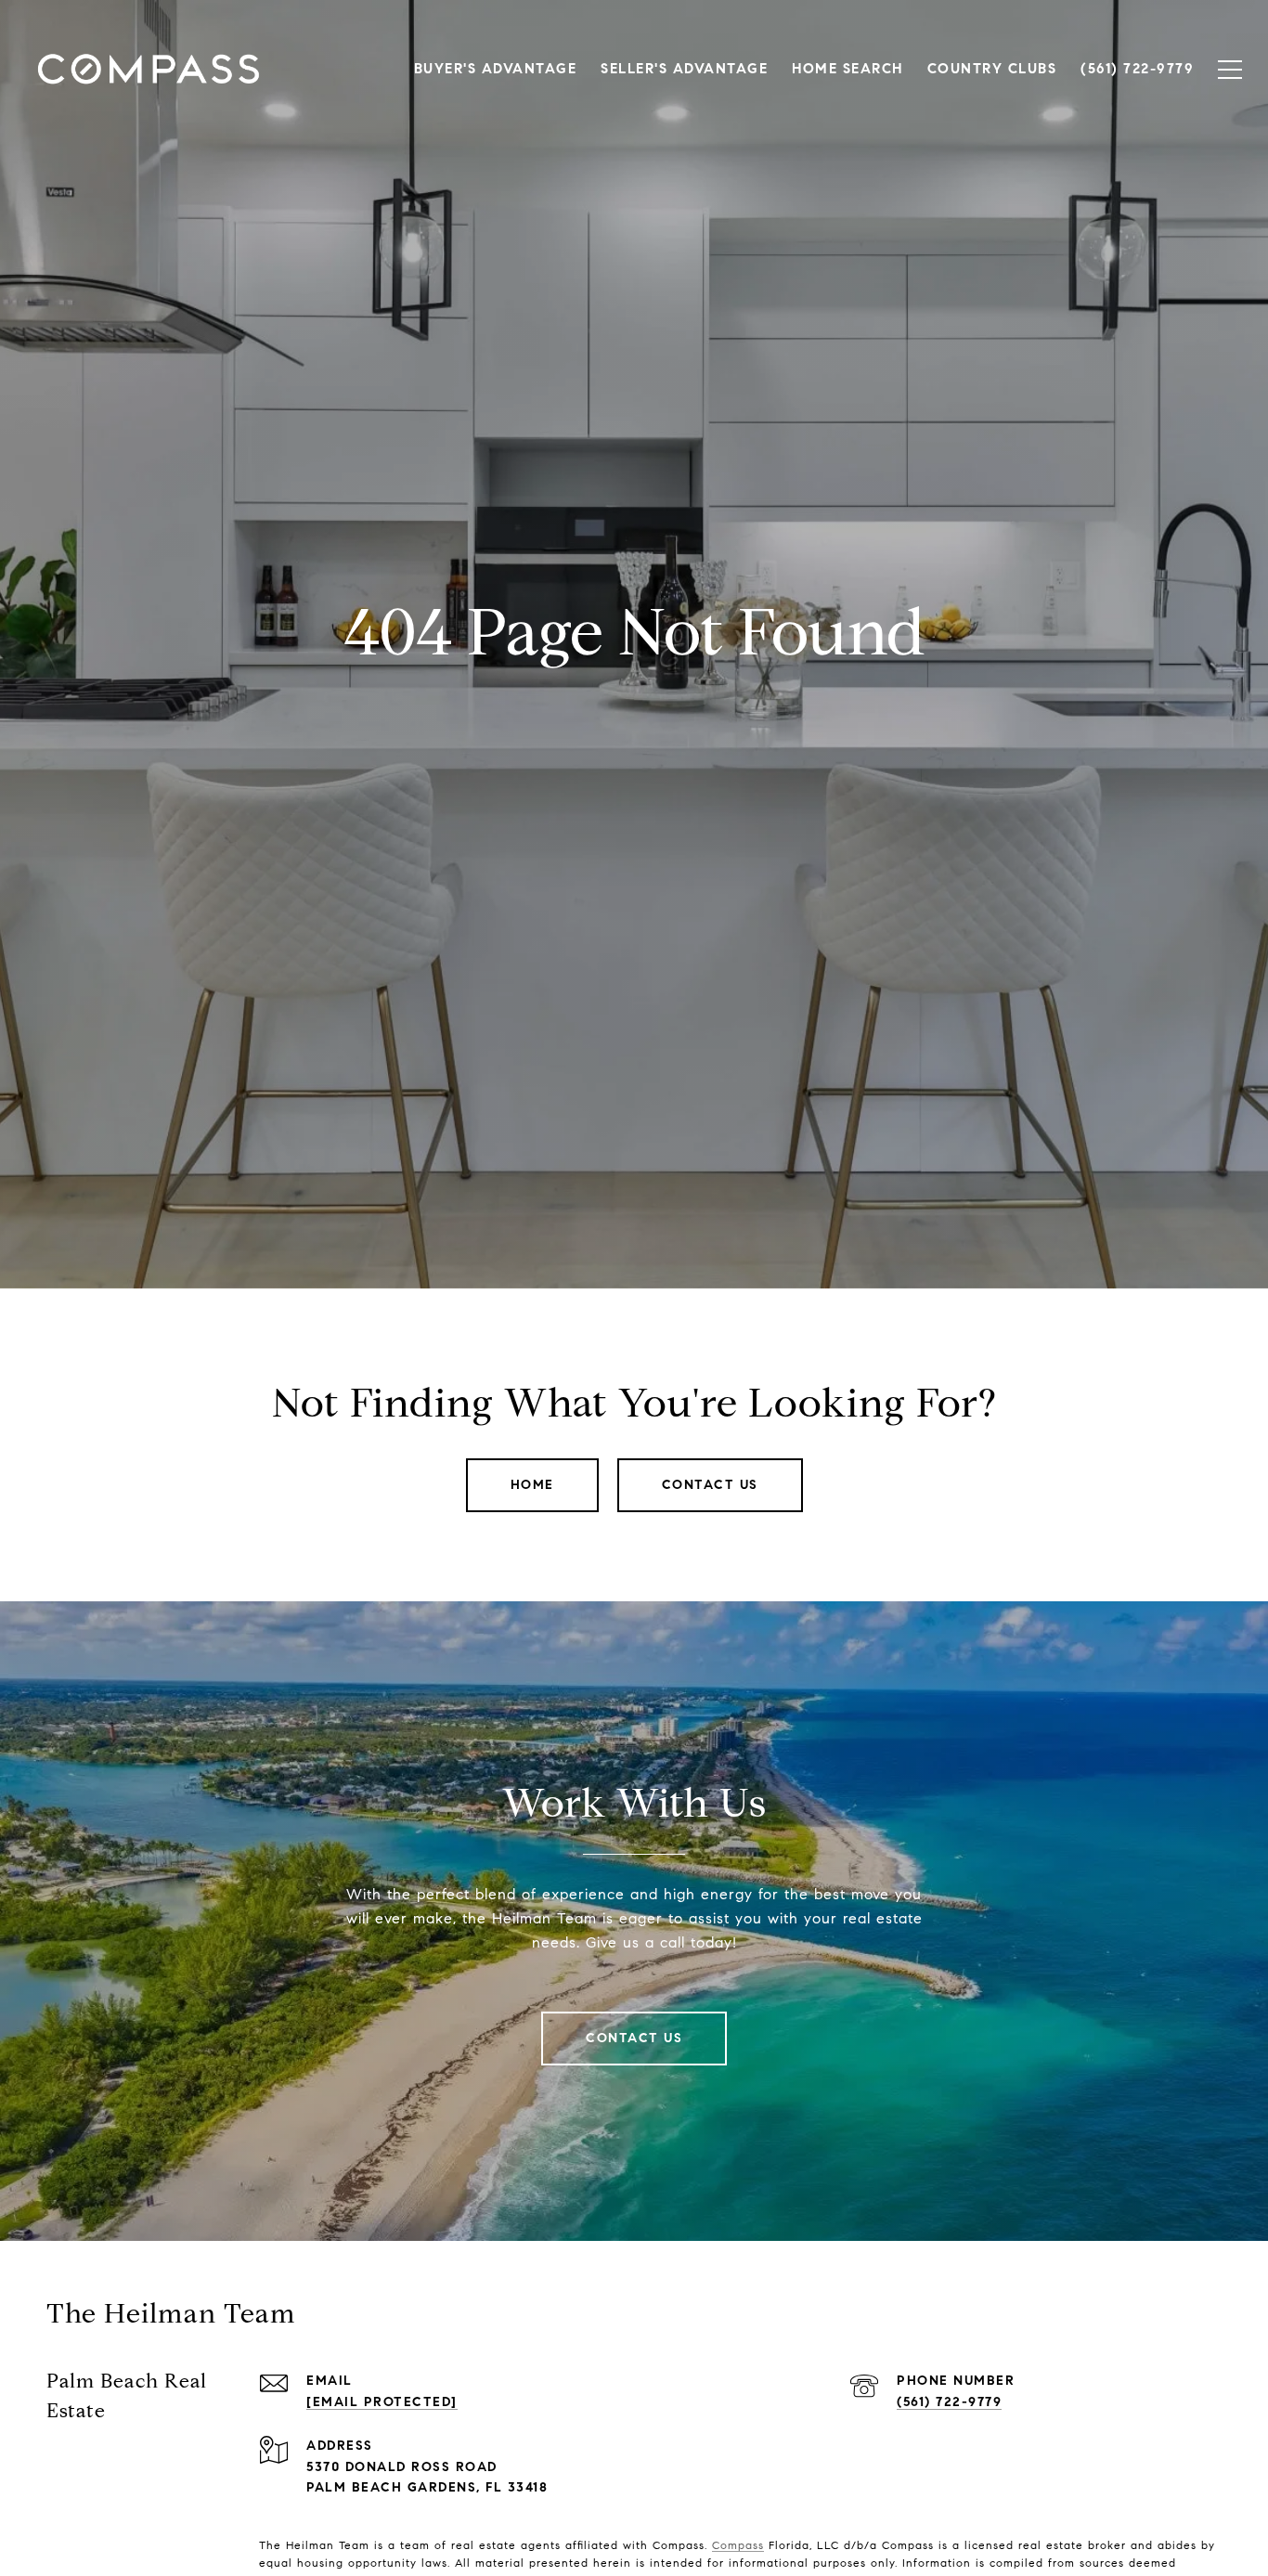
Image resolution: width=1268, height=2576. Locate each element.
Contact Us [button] (710, 1485)
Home (532, 1485)
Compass (738, 2545)
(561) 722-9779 (949, 2402)
